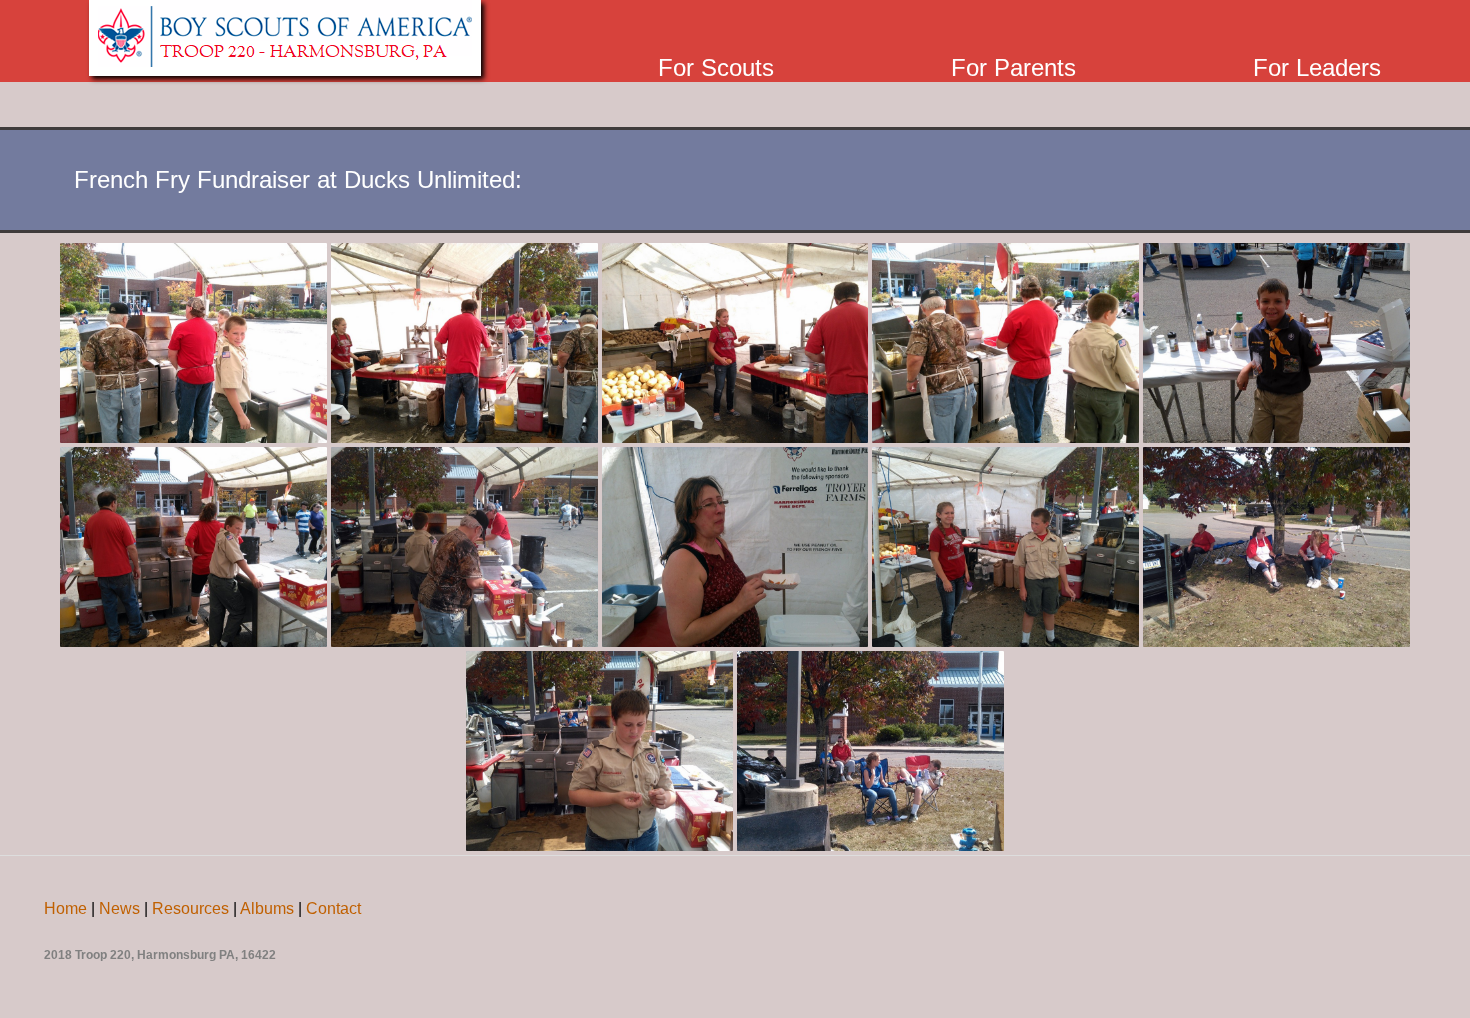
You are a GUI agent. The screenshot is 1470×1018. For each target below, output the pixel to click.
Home (65, 908)
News (119, 908)
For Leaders (1317, 67)
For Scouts (716, 67)
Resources (190, 908)
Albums (267, 908)
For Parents (1013, 67)
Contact (333, 908)
